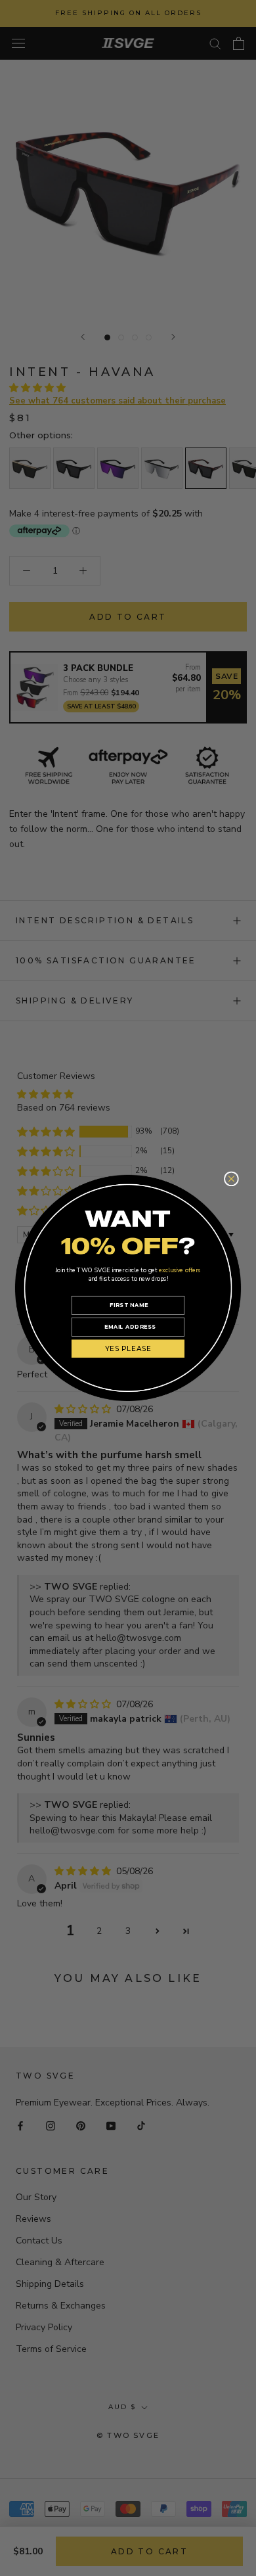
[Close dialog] (231, 1179)
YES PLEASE (128, 1349)
